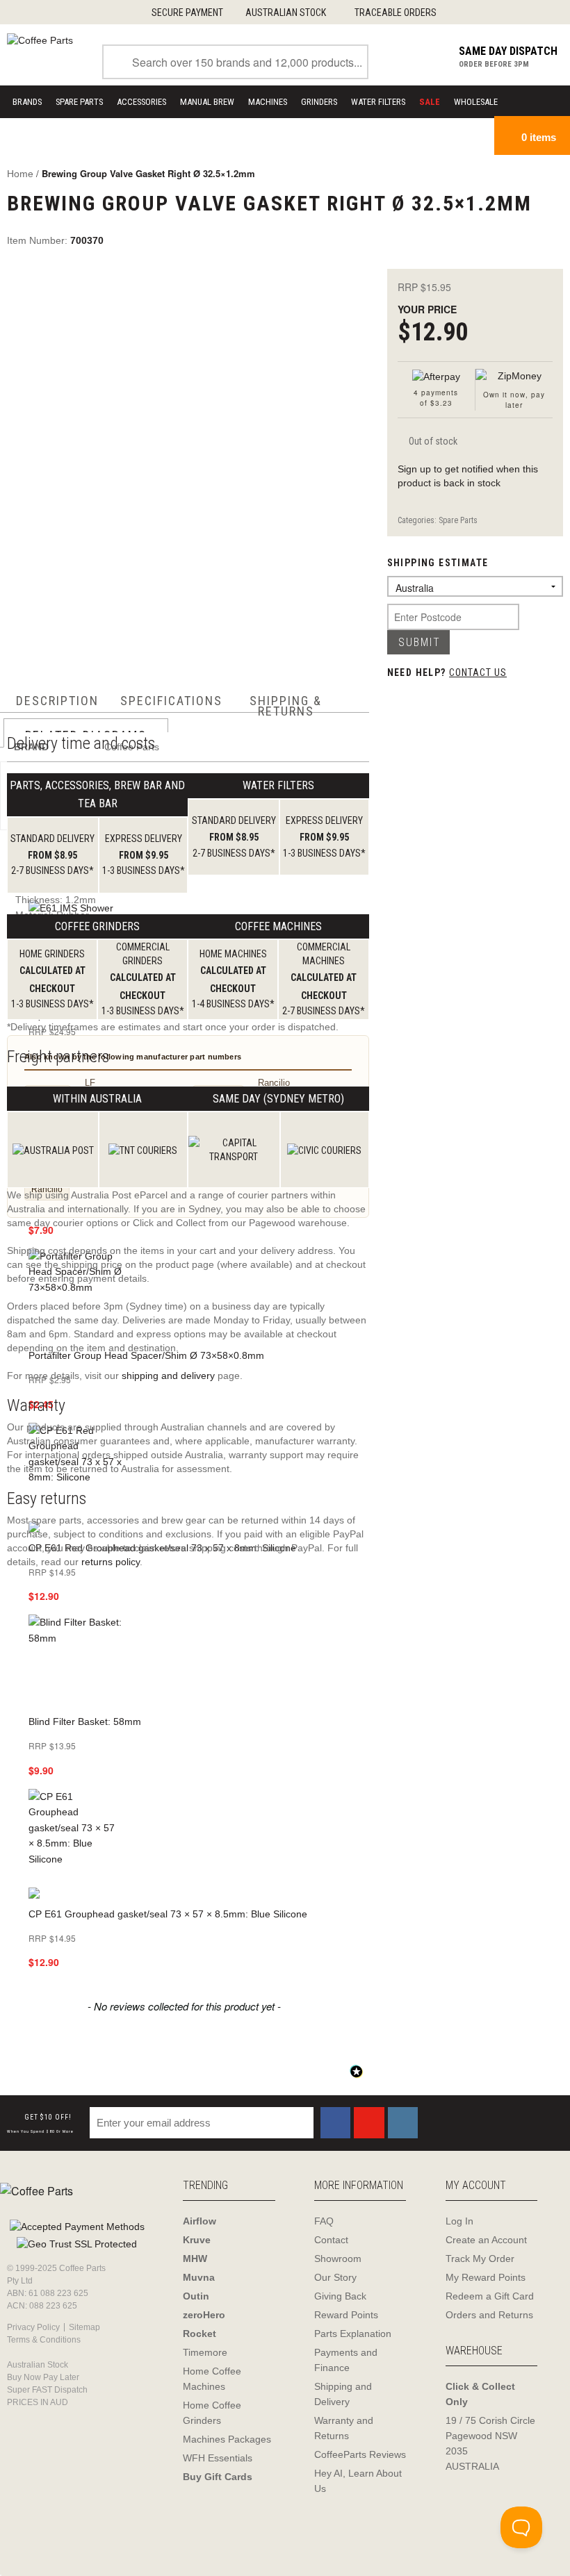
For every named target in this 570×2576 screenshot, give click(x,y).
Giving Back (340, 2296)
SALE (430, 102)
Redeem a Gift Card (490, 2296)
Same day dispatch (508, 51)
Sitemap (84, 2327)
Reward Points (346, 2315)
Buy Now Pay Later (43, 2377)
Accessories (141, 102)
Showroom (338, 2259)
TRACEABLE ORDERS (396, 13)
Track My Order (480, 2259)
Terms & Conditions (44, 2340)
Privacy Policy (33, 2327)
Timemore (205, 2352)
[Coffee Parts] (40, 40)
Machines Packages (227, 2439)
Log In (459, 2221)
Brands (27, 102)
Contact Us (478, 672)
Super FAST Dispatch (47, 2390)
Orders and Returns (489, 2315)
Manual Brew (207, 102)
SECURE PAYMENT (187, 13)
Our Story (335, 2277)
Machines (268, 102)
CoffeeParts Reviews (360, 2454)
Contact (331, 2240)
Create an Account (486, 2240)
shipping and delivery (168, 1376)
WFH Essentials (218, 2458)
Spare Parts (79, 102)
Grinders (319, 102)
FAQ (324, 2221)
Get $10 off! (40, 2124)
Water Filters (378, 102)
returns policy (111, 1562)
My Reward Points (486, 2277)
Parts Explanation (353, 2334)
